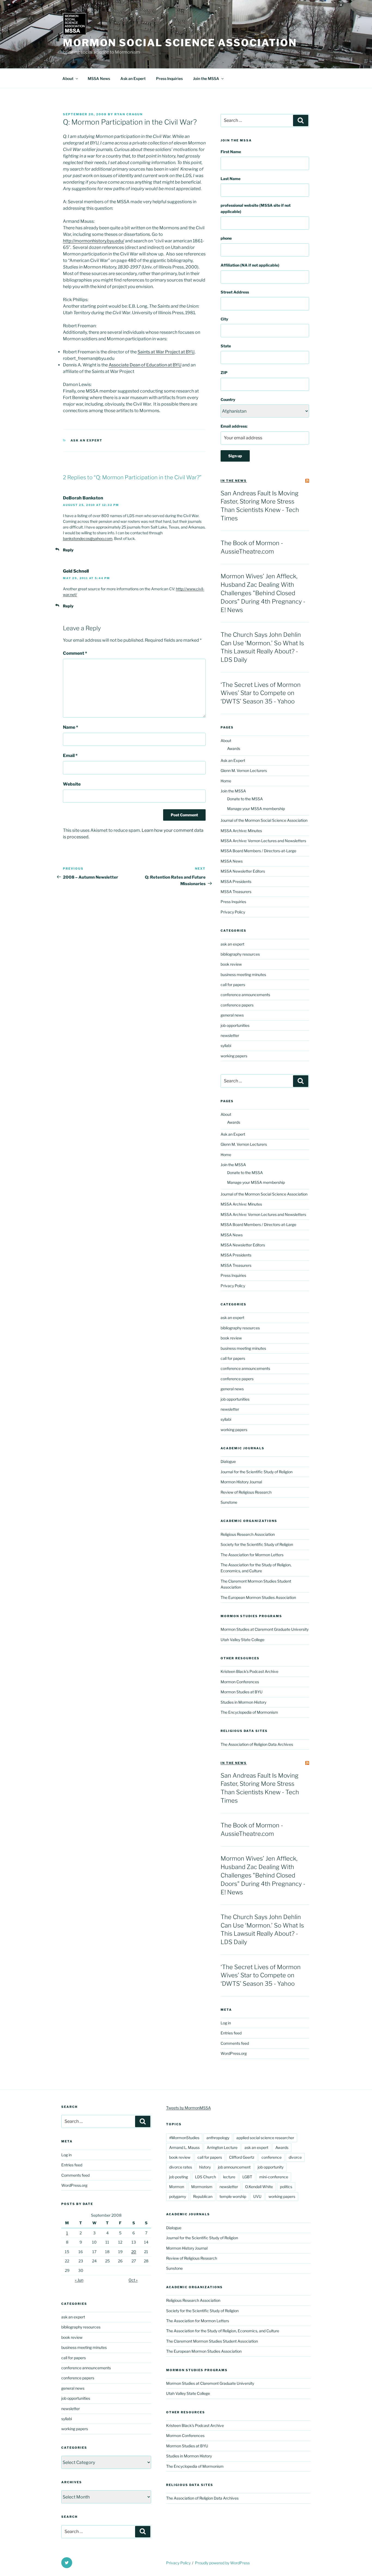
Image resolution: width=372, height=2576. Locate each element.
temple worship (233, 2196)
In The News (234, 481)
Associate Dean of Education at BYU (145, 365)
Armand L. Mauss (184, 2147)
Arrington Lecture (222, 2147)
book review (231, 964)
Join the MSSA (206, 78)
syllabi (226, 1045)
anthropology (218, 2138)
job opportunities (235, 1025)
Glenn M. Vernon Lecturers (244, 770)
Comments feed (235, 2043)
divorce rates (181, 2167)
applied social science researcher (265, 2138)
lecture (229, 2177)
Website (72, 784)
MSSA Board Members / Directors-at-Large (258, 851)
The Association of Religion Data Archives (257, 1744)
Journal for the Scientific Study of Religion (257, 1472)
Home (226, 781)
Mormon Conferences (240, 1682)
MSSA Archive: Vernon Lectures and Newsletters (263, 841)
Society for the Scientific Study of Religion (257, 1544)
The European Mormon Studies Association (258, 1597)
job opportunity (271, 2167)
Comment (75, 653)
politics (286, 2187)
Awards (234, 748)
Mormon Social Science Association (180, 43)
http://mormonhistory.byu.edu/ (94, 241)
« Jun (79, 2280)
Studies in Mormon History (243, 1702)
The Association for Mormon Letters (252, 1555)
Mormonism (202, 2187)
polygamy (178, 2196)
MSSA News (99, 78)
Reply (68, 550)
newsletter (230, 1035)
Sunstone (229, 1502)
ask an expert (87, 440)
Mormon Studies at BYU (242, 1692)
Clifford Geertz (242, 2157)
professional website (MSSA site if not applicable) (256, 208)
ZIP (224, 373)
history (205, 2167)
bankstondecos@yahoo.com (88, 538)
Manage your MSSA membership (256, 809)
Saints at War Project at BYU (166, 352)
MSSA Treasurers (236, 892)
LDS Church (205, 2177)
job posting (179, 2177)
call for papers (233, 985)
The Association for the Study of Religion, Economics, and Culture (223, 2331)
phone (226, 238)
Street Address (235, 292)
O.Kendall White (259, 2187)
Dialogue (228, 1461)
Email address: (234, 426)
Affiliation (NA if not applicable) (250, 265)
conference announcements (245, 995)
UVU (257, 2196)
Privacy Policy (233, 912)
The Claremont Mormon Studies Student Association (212, 2341)
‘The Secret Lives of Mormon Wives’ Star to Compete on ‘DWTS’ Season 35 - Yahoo (261, 693)
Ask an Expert (133, 78)
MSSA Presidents (236, 881)
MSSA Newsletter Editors (243, 871)
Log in (226, 2023)
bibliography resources (240, 954)
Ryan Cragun (129, 114)
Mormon (177, 2187)
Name (71, 727)
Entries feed (231, 2033)
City (224, 319)
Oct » (133, 2280)
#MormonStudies (184, 2138)
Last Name (231, 179)
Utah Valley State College (243, 1640)
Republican (203, 2196)
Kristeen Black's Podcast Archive (249, 1671)
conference (272, 2157)
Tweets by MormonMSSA (188, 2108)
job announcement (234, 2167)
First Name (231, 152)
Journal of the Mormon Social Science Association (264, 820)
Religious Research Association (248, 1534)
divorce (295, 2157)
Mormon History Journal (241, 1482)
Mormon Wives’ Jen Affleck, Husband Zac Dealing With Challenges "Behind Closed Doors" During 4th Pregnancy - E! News (263, 593)
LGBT (247, 2177)
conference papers (237, 1005)
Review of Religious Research (246, 1492)
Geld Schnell (76, 571)
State (226, 346)
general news (232, 1015)
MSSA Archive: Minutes (241, 831)
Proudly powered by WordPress (222, 2563)
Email (70, 756)
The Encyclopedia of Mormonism (249, 1712)
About (68, 78)
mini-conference (274, 2177)
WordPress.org (234, 2053)
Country (228, 399)
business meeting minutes (243, 975)
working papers (234, 1056)
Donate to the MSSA (245, 799)
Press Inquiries (169, 78)
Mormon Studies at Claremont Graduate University (265, 1629)
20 (134, 2252)
